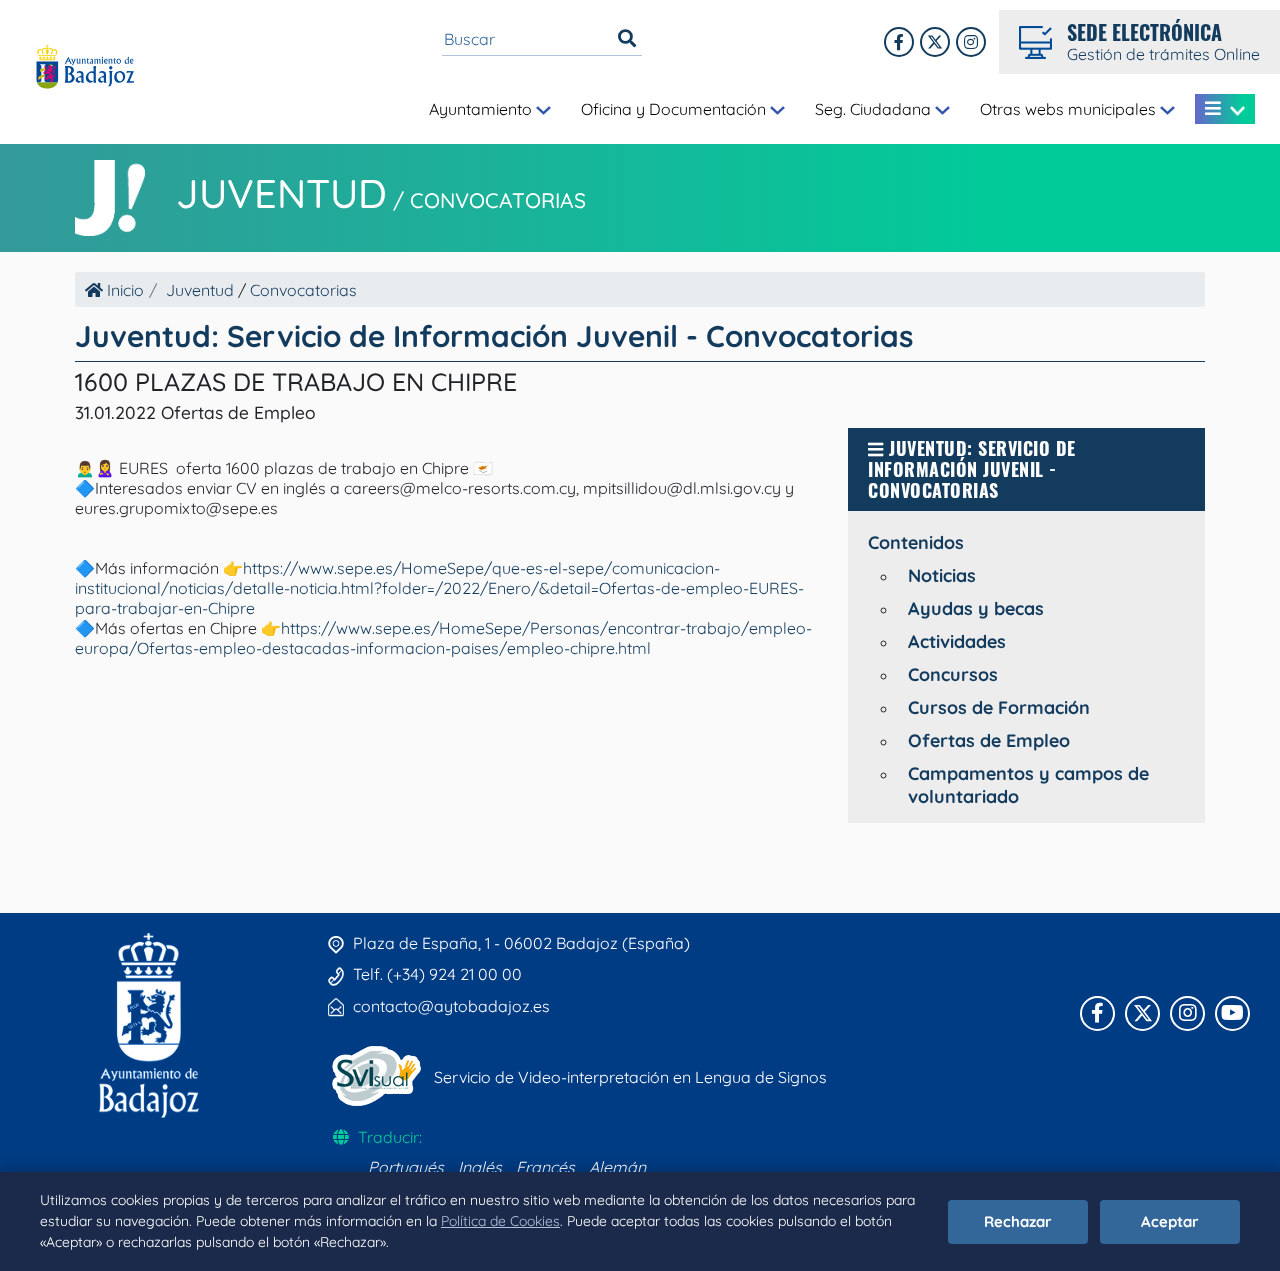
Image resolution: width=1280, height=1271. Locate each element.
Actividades (957, 641)
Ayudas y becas (976, 608)
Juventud (281, 193)
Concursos (953, 674)
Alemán (617, 1167)
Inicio (123, 290)
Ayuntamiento (482, 109)
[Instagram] (971, 42)
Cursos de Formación (999, 707)
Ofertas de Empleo (989, 740)
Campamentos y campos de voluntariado (1028, 785)
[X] (935, 42)
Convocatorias (498, 200)
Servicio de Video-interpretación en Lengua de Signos (630, 1077)
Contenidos (916, 542)
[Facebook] (899, 42)
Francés (545, 1167)
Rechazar (1018, 1221)
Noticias (942, 575)
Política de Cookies (500, 1221)
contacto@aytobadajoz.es (451, 1006)
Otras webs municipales (1070, 109)
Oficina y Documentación (675, 109)
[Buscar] (627, 39)
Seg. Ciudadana (875, 109)
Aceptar (1170, 1221)
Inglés (480, 1167)
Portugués (406, 1167)
